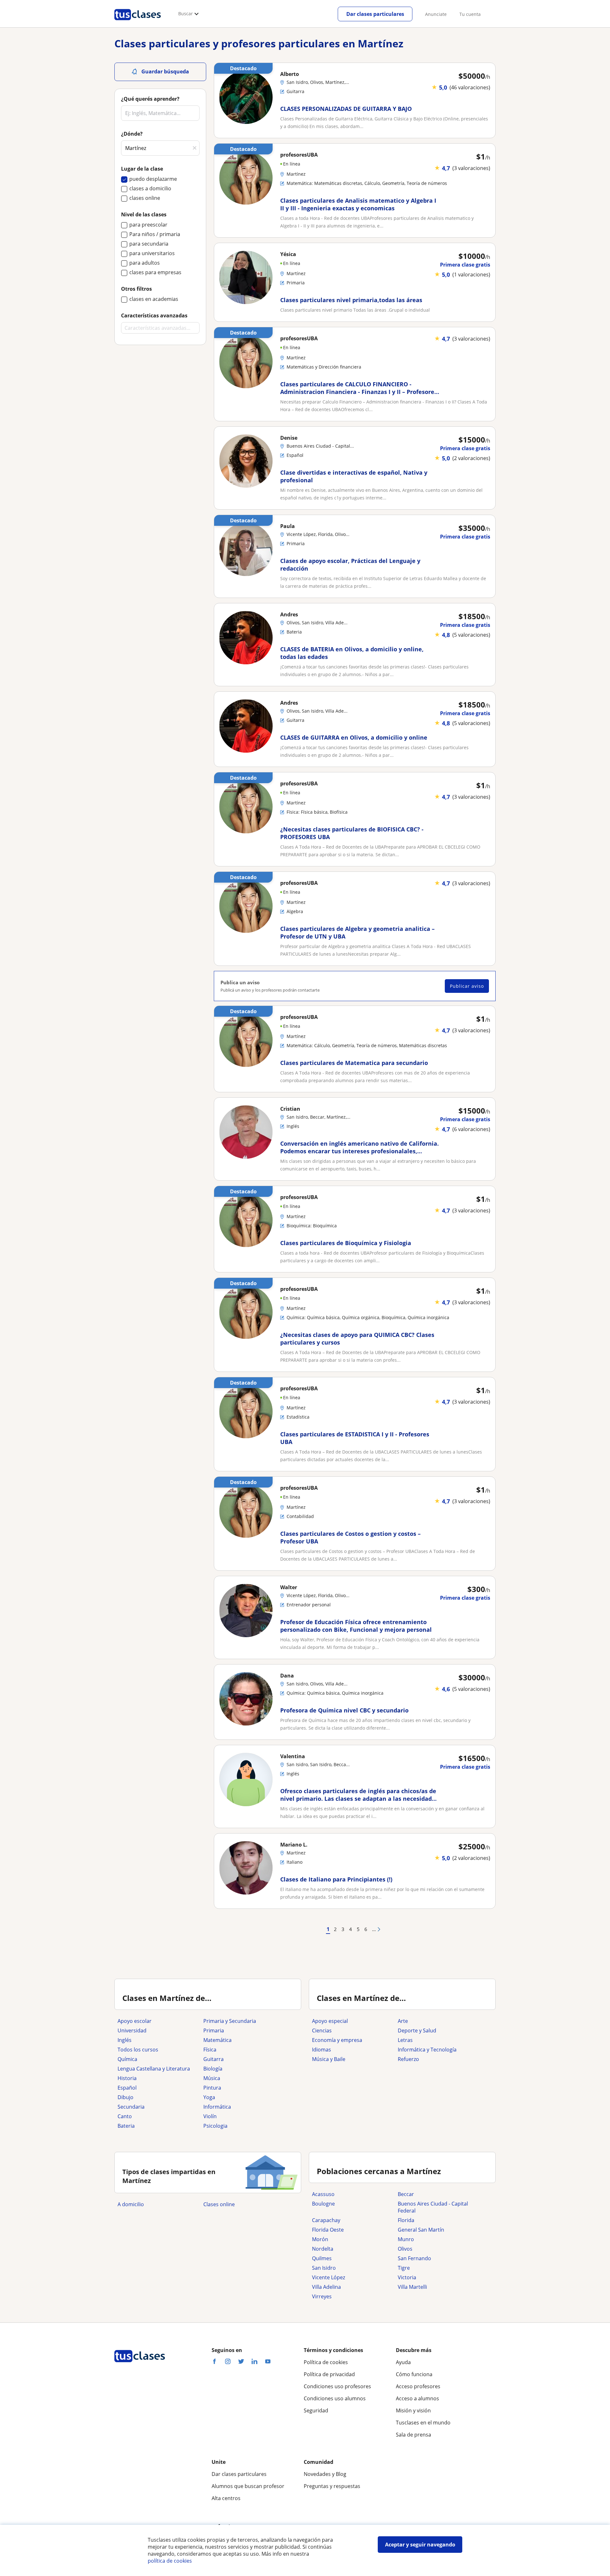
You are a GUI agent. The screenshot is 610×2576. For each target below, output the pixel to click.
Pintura (212, 2088)
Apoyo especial (330, 2021)
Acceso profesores (418, 2386)
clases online (219, 2204)
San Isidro (324, 2268)
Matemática (217, 2040)
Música (212, 2078)
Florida (406, 2220)
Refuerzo (408, 2059)
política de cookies (170, 2561)
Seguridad (316, 2410)
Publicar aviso (467, 986)
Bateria (126, 2126)
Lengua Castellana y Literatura (154, 2069)
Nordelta (323, 2249)
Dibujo (125, 2097)
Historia (127, 2078)
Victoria (407, 2277)
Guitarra (213, 2059)
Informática (217, 2107)
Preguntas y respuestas (332, 2486)
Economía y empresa (337, 2040)
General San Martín (421, 2230)
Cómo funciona (414, 2374)
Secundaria (131, 2107)
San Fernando (414, 2258)
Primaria (214, 2030)
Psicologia (215, 2126)
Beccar (406, 2194)
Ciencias (322, 2030)
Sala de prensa (413, 2435)
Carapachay (326, 2220)
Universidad (132, 2030)
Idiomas (322, 2050)
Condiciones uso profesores (337, 2386)
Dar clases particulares (375, 14)
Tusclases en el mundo (423, 2423)
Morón (320, 2239)
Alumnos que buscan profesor (248, 2486)
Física (210, 2050)
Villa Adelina (326, 2287)
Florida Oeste (328, 2230)
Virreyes (322, 2296)
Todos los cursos (138, 2050)
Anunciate (436, 14)
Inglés (125, 2040)
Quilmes (322, 2258)
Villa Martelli (412, 2287)
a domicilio (131, 2204)
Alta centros (226, 2498)
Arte (403, 2021)
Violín (210, 2116)
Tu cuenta (470, 14)
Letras (405, 2040)
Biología (213, 2069)
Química (127, 2059)
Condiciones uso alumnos (335, 2398)
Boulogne (323, 2204)
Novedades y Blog (325, 2474)
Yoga (209, 2097)
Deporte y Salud (417, 2030)
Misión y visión (413, 2410)
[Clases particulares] (138, 23)
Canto (125, 2116)
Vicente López (329, 2277)
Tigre (404, 2268)
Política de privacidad (329, 2374)
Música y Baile (329, 2059)
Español (127, 2088)
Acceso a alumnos (417, 2398)
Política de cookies (326, 2362)
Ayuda (403, 2362)
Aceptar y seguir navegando (420, 2545)
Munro (406, 2239)
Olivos (405, 2249)
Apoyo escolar (135, 2021)
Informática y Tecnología (427, 2050)
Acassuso (323, 2194)
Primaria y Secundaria (230, 2021)
